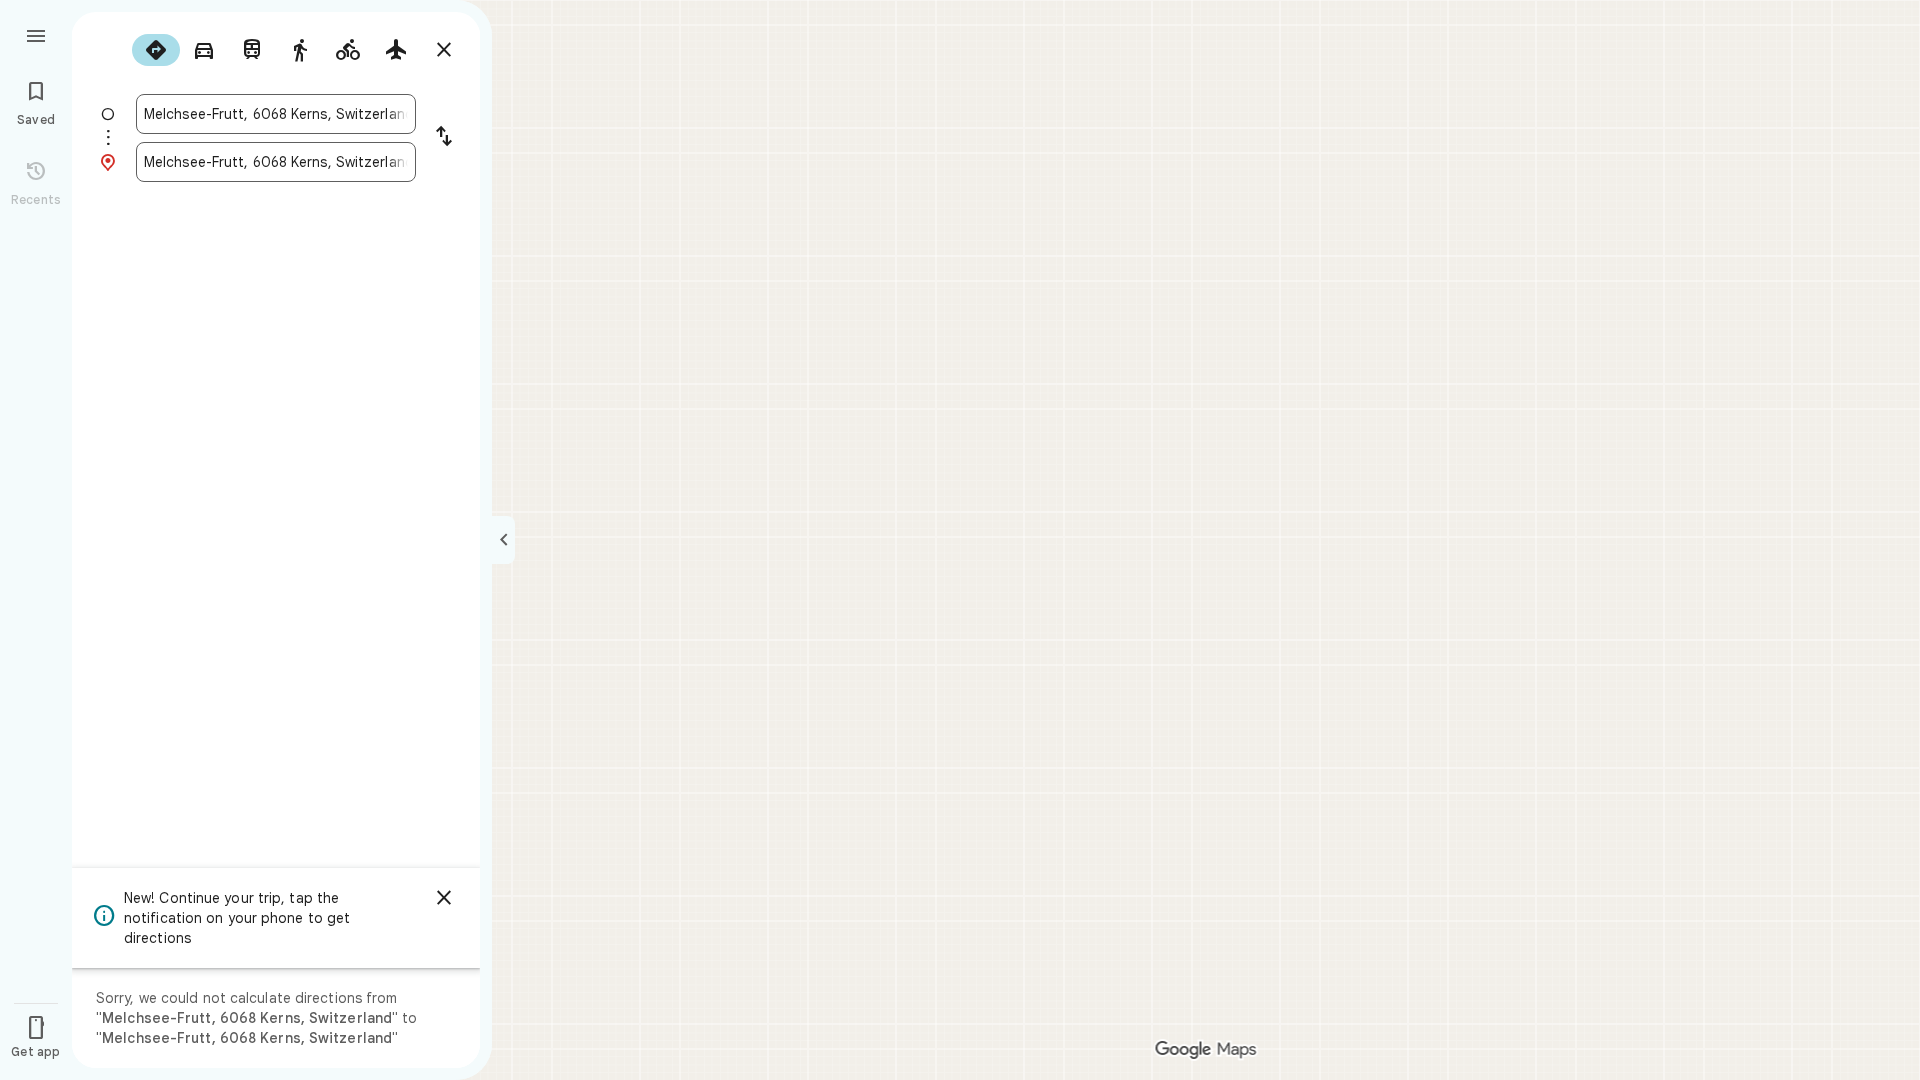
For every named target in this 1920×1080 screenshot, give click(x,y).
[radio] (156, 50)
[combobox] (276, 114)
